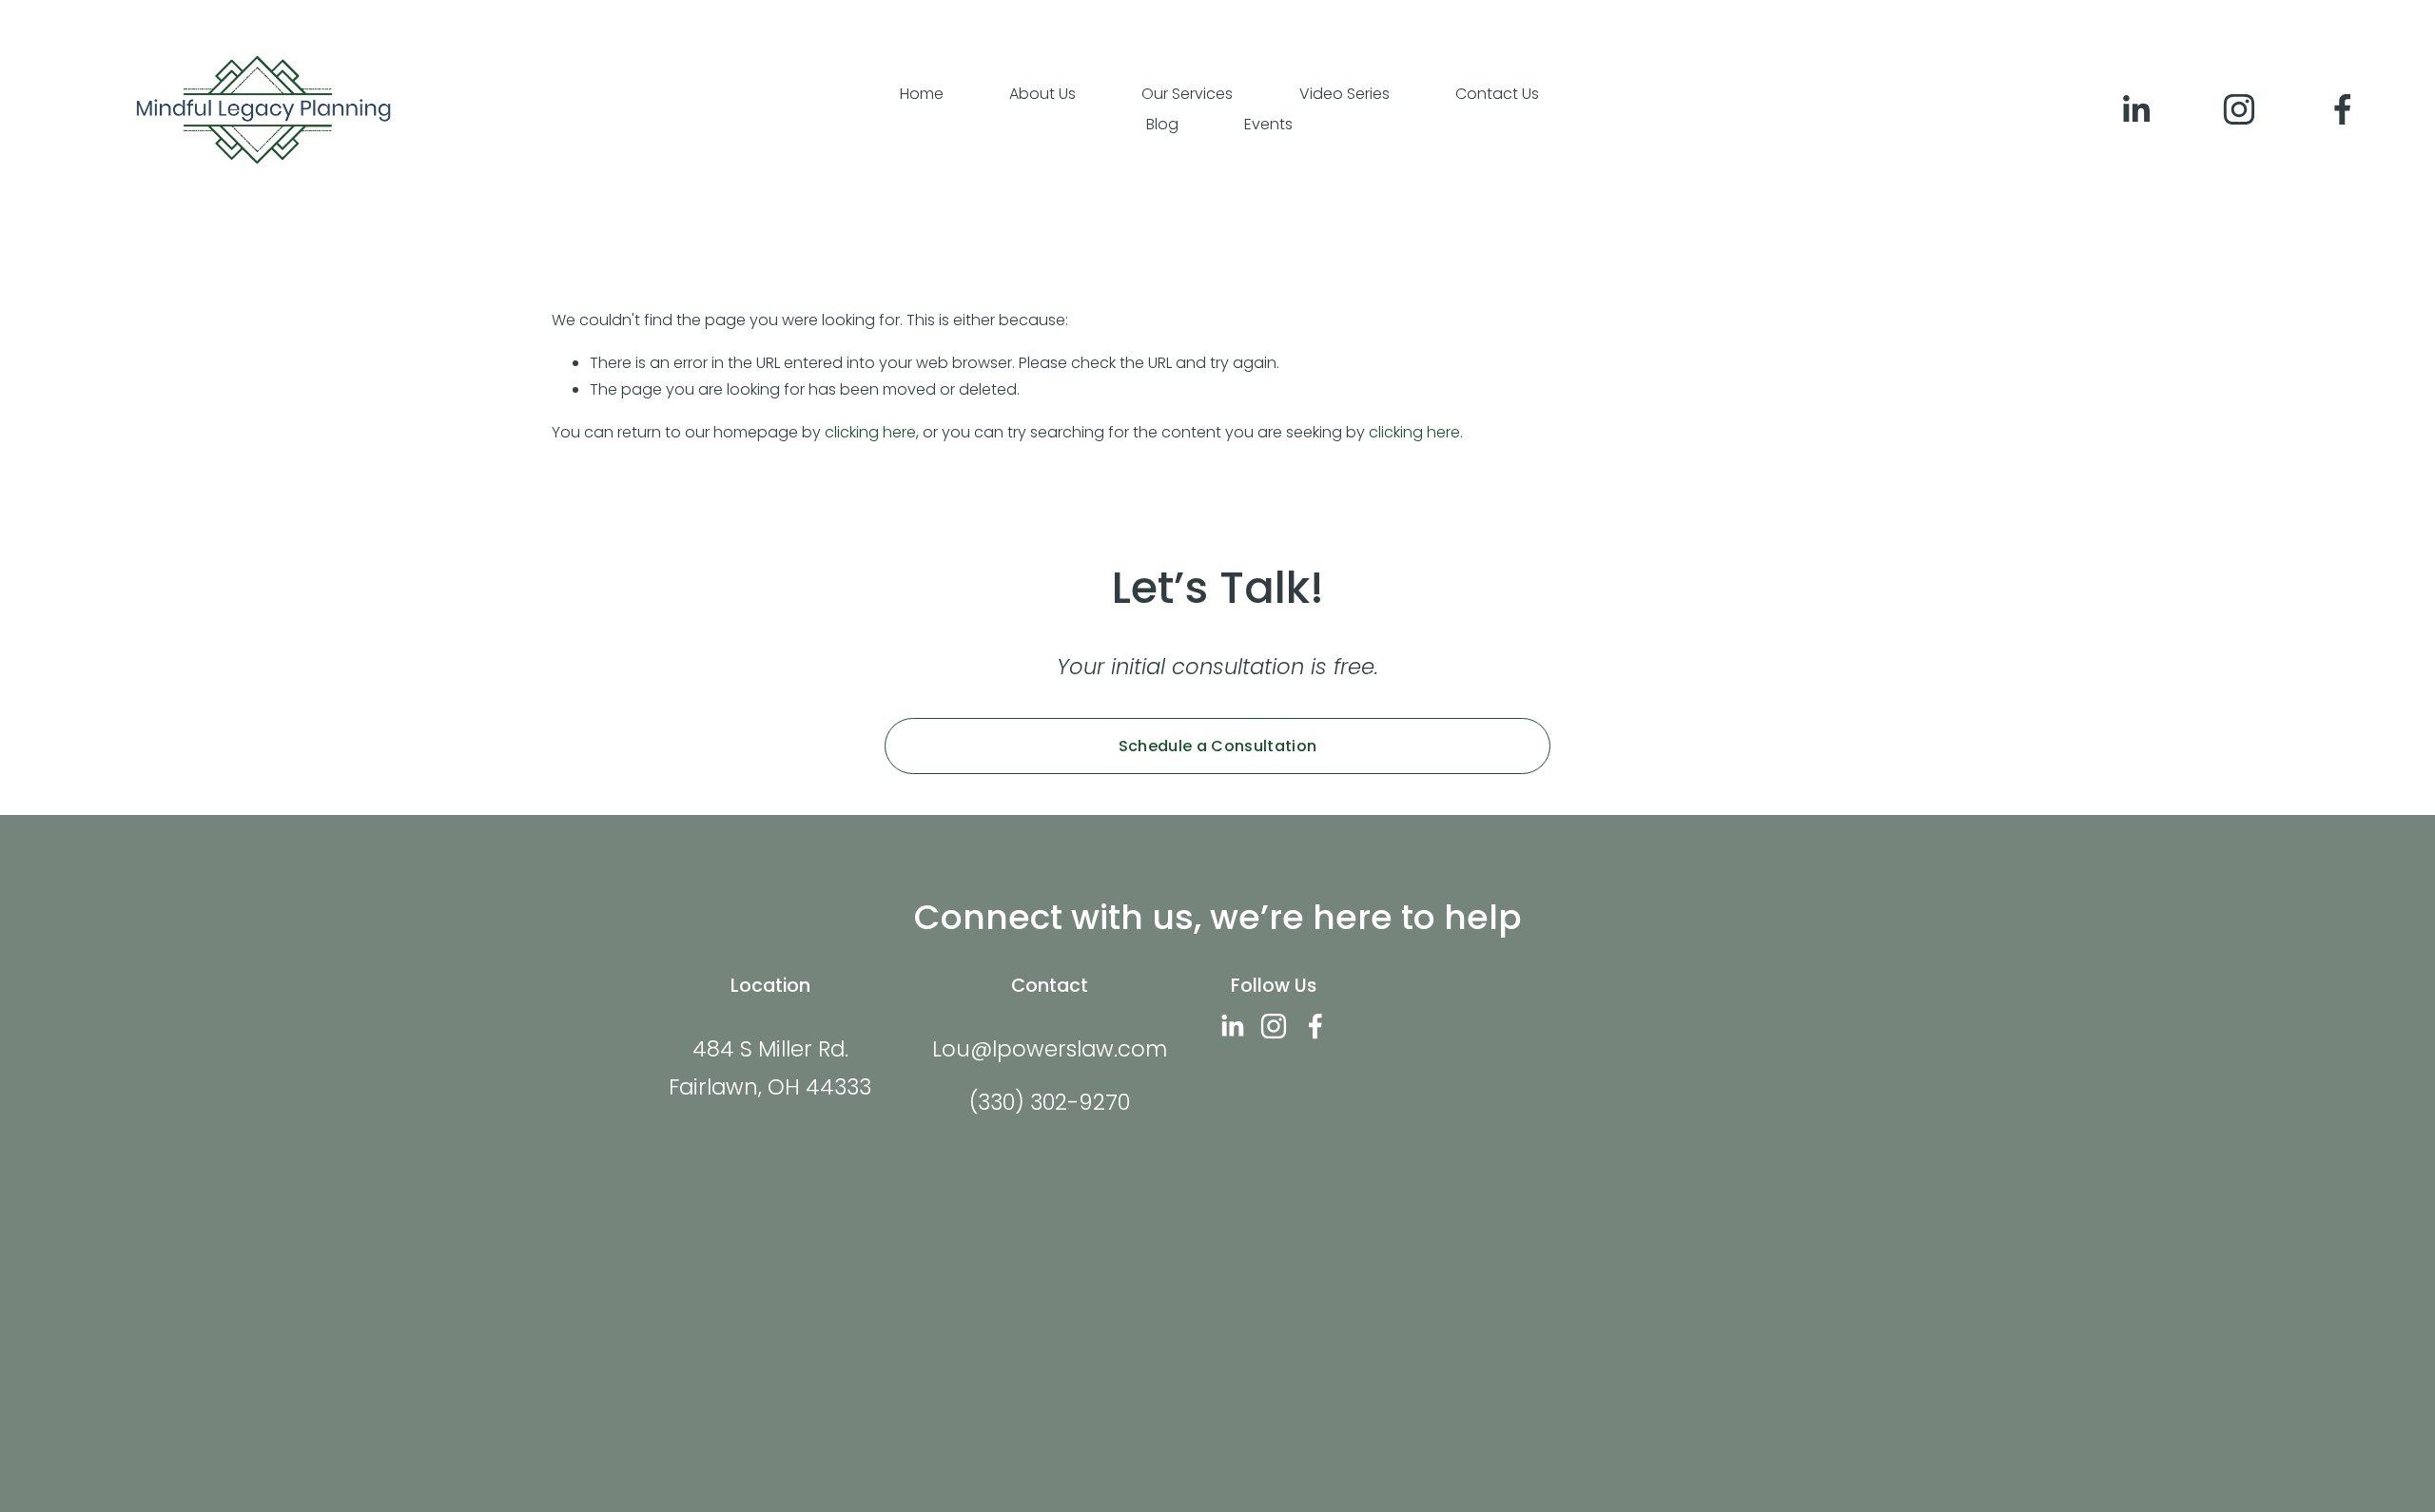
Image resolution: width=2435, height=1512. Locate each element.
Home (922, 94)
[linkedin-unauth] (2135, 109)
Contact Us (1497, 94)
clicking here (870, 432)
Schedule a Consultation (1217, 746)
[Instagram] (2239, 109)
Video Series (1344, 94)
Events (1268, 124)
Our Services (1187, 94)
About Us (1042, 94)
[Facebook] (2343, 109)
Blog (1162, 124)
